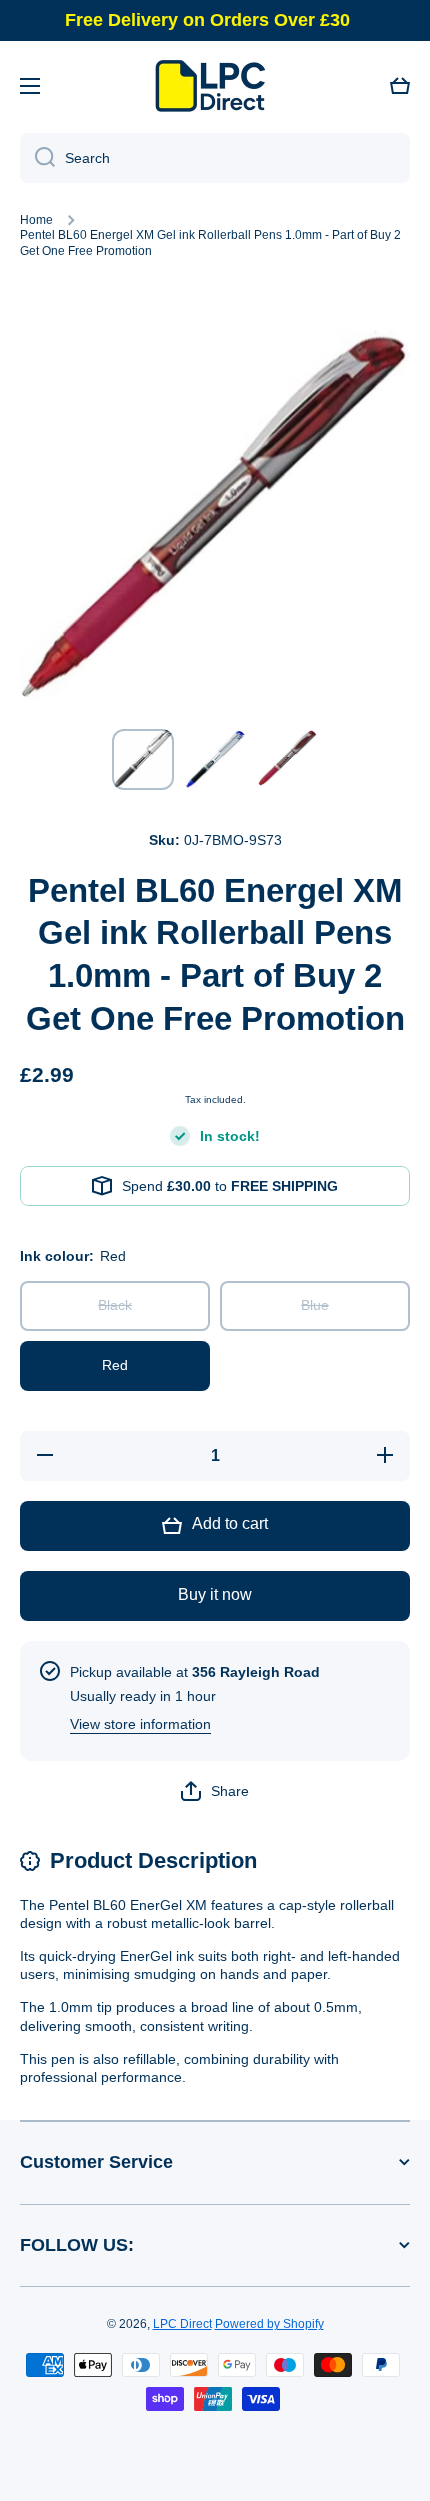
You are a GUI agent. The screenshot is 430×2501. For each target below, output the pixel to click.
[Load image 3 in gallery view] (287, 758)
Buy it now (215, 1594)
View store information (140, 1724)
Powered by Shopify (269, 2324)
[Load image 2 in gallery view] (215, 760)
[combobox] (215, 158)
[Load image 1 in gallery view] (143, 759)
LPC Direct (182, 2324)
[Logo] (215, 86)
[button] (400, 86)
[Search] (37, 158)
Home (36, 220)
